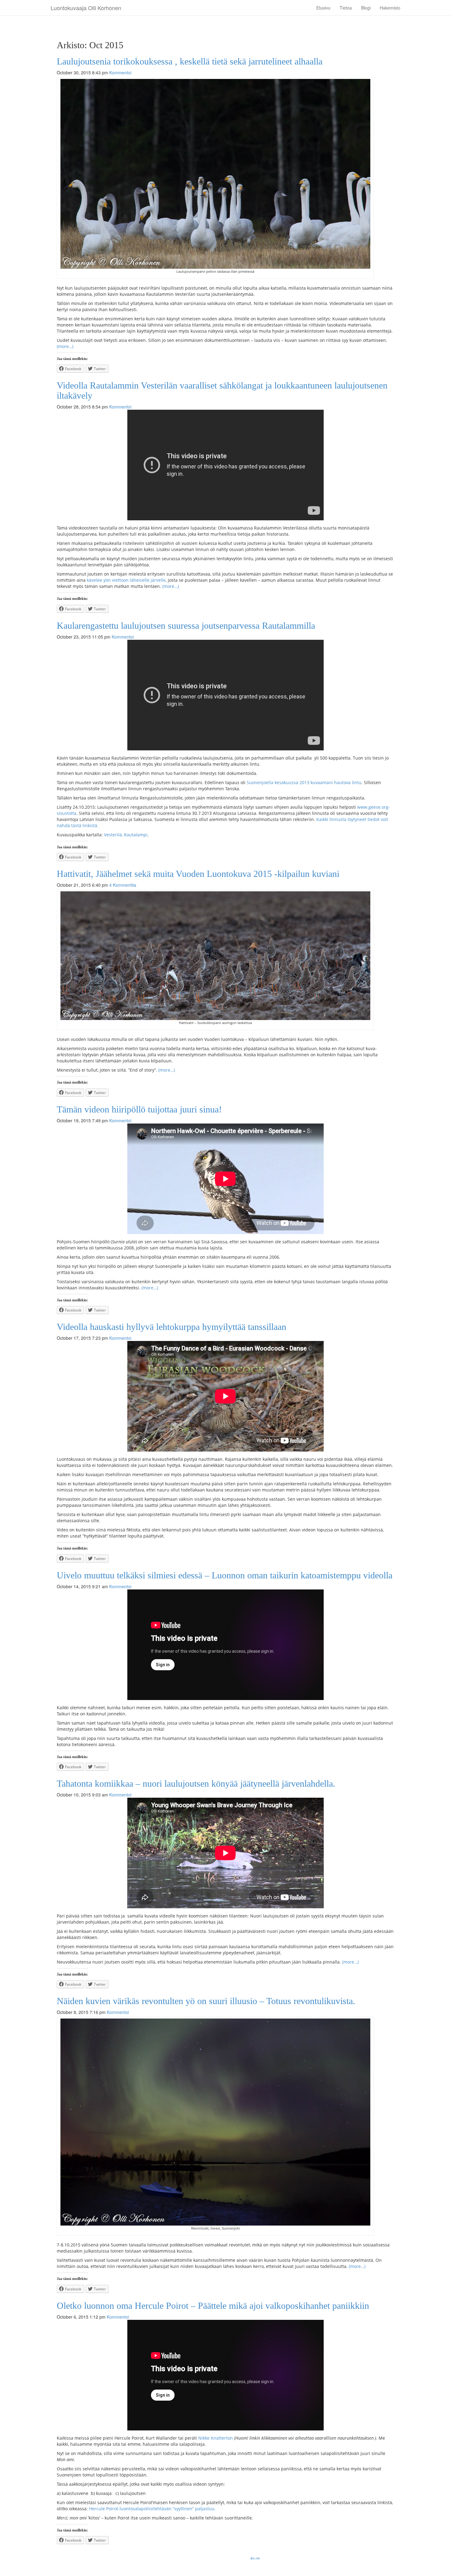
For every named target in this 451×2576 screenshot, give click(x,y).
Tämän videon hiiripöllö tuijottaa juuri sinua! (139, 1109)
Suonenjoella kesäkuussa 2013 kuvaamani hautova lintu (304, 782)
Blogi (366, 8)
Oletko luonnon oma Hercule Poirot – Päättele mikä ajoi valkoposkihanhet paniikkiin (213, 2306)
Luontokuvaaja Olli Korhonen (86, 8)
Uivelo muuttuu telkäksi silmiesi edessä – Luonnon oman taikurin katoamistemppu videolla (225, 1575)
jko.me (255, 2558)
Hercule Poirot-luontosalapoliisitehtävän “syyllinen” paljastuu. (152, 2509)
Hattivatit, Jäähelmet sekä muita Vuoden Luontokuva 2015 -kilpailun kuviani (198, 874)
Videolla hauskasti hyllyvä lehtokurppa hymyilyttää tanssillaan (172, 1327)
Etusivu (323, 8)
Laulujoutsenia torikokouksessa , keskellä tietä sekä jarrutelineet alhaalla (190, 61)
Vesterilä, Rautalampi (126, 835)
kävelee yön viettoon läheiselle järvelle (126, 580)
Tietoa (346, 8)
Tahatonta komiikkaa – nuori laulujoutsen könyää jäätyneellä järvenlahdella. (196, 1783)
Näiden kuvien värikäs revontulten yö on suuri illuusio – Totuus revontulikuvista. (206, 2001)
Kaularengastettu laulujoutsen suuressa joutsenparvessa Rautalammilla (186, 625)
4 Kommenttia (123, 885)
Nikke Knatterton (216, 2438)
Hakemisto (390, 8)
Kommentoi (120, 72)
